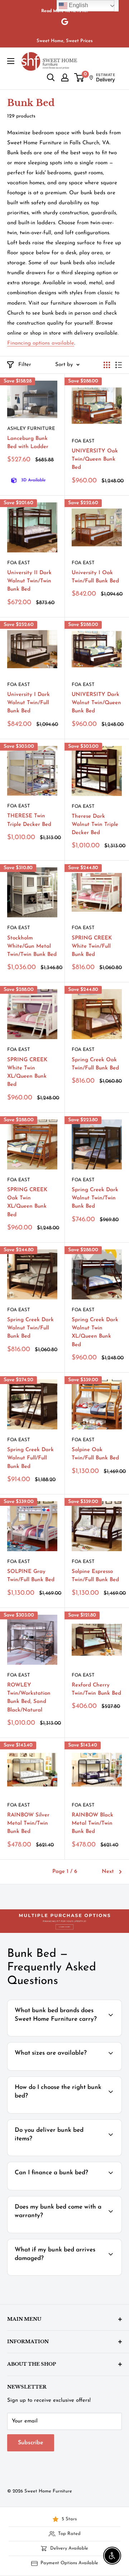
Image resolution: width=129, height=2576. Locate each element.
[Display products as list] (119, 365)
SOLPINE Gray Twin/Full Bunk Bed (31, 1576)
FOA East (83, 441)
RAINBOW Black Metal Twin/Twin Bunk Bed (92, 1824)
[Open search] (51, 77)
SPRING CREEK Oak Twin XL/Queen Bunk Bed (27, 1202)
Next (108, 1872)
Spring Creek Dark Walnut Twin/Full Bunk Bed (30, 1328)
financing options (69, 2189)
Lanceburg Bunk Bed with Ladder (28, 443)
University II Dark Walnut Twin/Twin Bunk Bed (29, 581)
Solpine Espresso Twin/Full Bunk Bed (95, 1576)
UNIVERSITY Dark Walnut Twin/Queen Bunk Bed (96, 703)
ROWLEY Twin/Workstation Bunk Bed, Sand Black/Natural (29, 1698)
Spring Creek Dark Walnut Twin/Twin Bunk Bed (95, 1198)
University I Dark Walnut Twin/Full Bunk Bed (28, 703)
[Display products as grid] (107, 365)
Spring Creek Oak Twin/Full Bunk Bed (95, 1064)
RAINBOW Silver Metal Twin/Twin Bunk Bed (28, 1824)
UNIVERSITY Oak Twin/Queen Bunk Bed (95, 460)
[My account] (65, 77)
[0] (79, 77)
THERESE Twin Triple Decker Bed (29, 820)
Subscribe (31, 2443)
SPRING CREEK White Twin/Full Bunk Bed (92, 947)
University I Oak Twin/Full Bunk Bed (95, 577)
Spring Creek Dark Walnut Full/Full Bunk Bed (30, 1458)
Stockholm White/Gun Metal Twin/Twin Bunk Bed (32, 947)
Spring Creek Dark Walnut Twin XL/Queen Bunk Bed (95, 1332)
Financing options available (41, 343)
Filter (25, 365)
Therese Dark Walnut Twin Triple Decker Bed (95, 825)
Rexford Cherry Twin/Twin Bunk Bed (96, 1689)
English (78, 5)
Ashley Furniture (31, 429)
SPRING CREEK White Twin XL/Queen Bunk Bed (27, 1073)
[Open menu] (11, 61)
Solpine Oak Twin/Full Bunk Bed (95, 1454)
